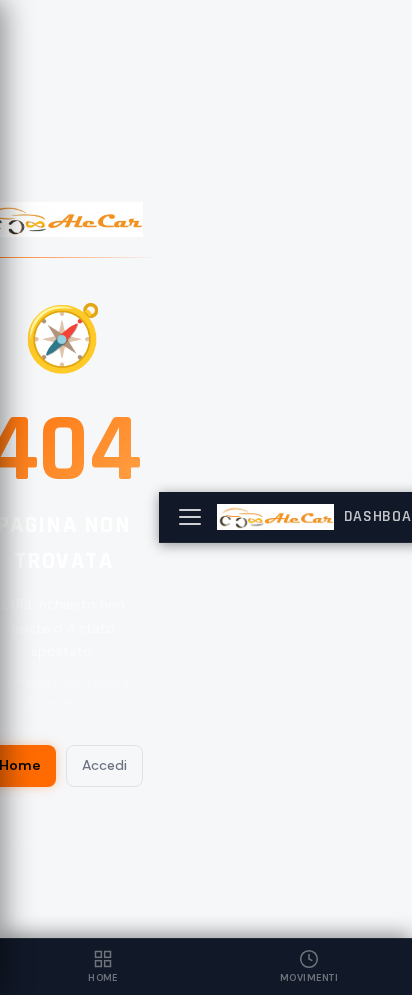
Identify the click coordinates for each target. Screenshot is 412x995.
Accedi (104, 765)
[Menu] (190, 517)
